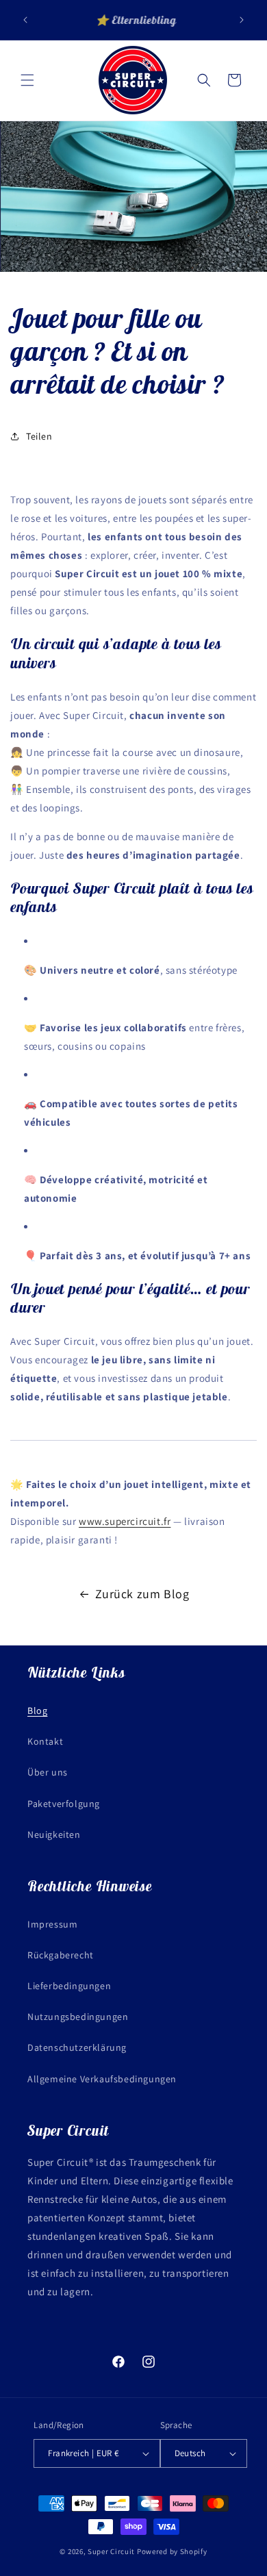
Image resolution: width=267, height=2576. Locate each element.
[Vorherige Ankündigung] (25, 20)
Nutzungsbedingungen (78, 2017)
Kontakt (45, 1741)
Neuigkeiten (54, 1834)
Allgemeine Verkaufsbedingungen (102, 2079)
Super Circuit (111, 2551)
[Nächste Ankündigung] (242, 20)
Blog (37, 1710)
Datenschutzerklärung (77, 2047)
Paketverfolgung (64, 1804)
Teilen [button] (39, 436)
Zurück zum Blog (142, 1594)
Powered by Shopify (172, 2551)
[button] (27, 80)
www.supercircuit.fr (125, 1521)
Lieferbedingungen (69, 1986)
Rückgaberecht (61, 1955)
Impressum (52, 1924)
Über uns (48, 1772)
